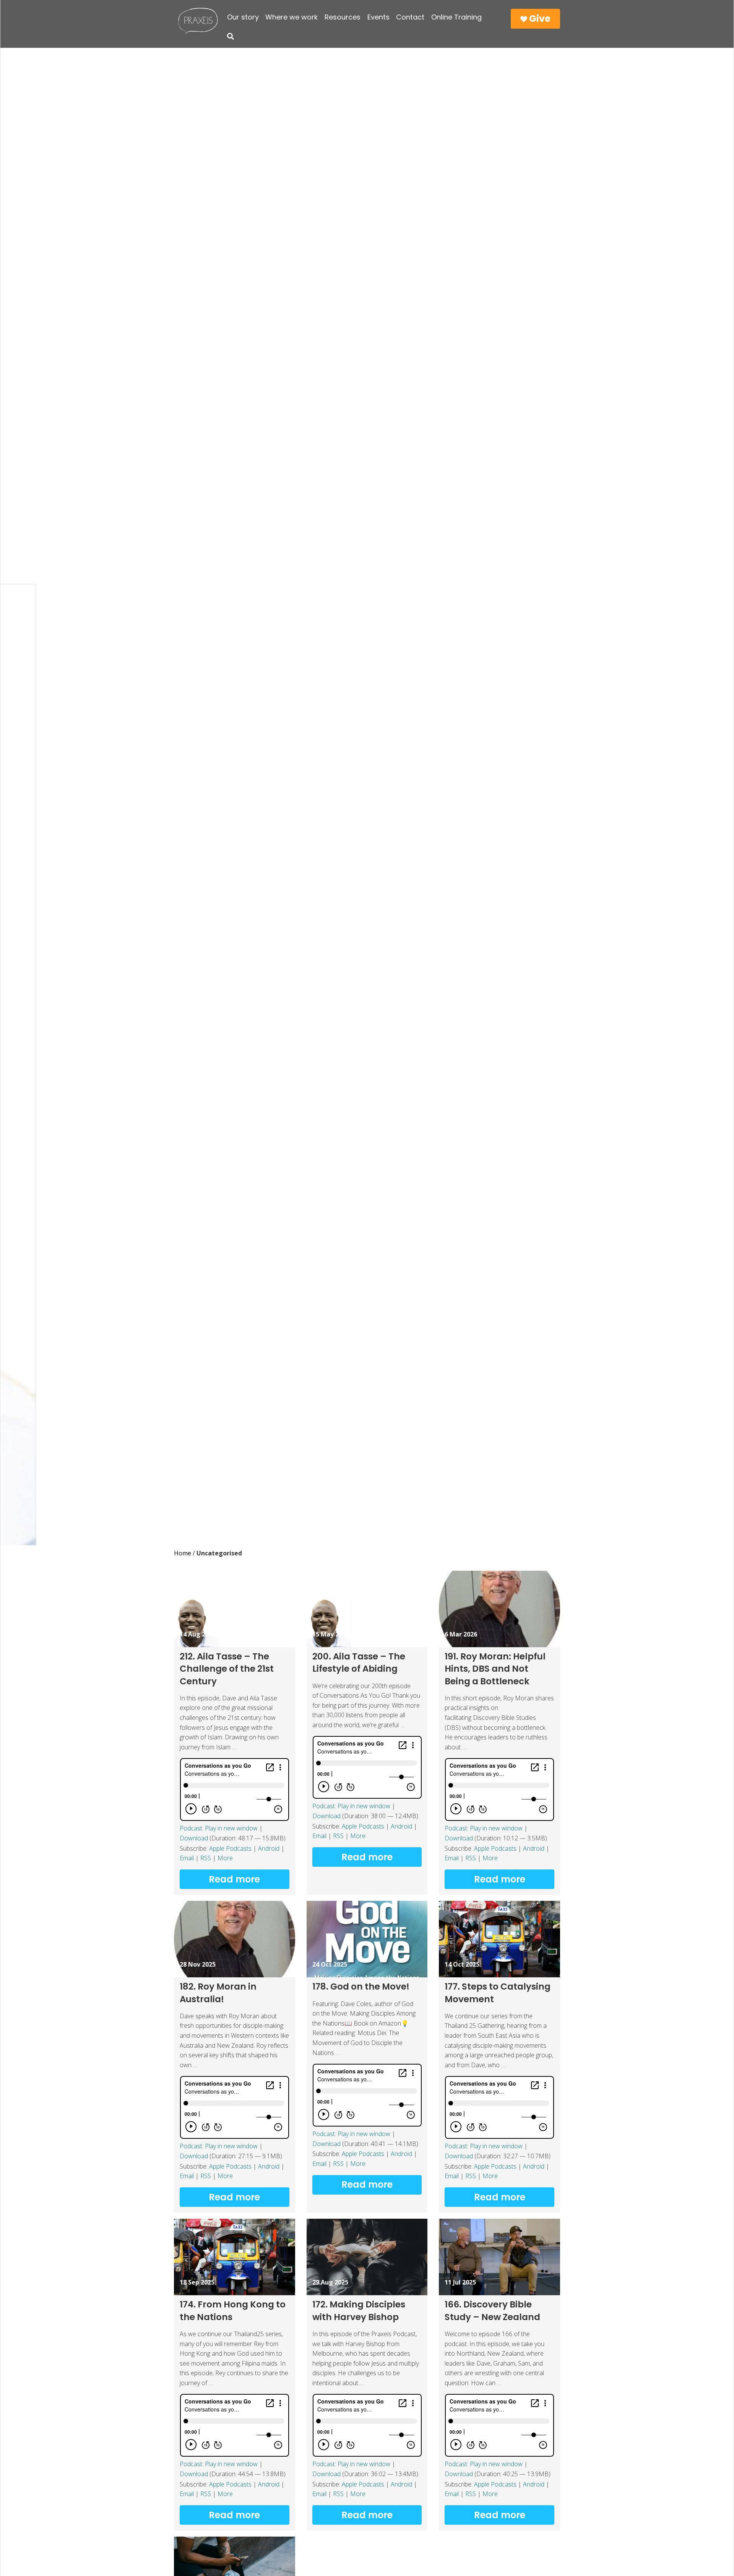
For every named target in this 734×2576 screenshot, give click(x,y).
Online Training (456, 17)
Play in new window (231, 1828)
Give (539, 19)
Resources (343, 17)
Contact (410, 17)
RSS (206, 1858)
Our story (243, 17)
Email (187, 1858)
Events (378, 17)
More (225, 1858)
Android (269, 1848)
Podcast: (192, 1828)
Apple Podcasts (230, 1848)
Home (183, 1553)
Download (194, 1838)
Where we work (291, 17)
